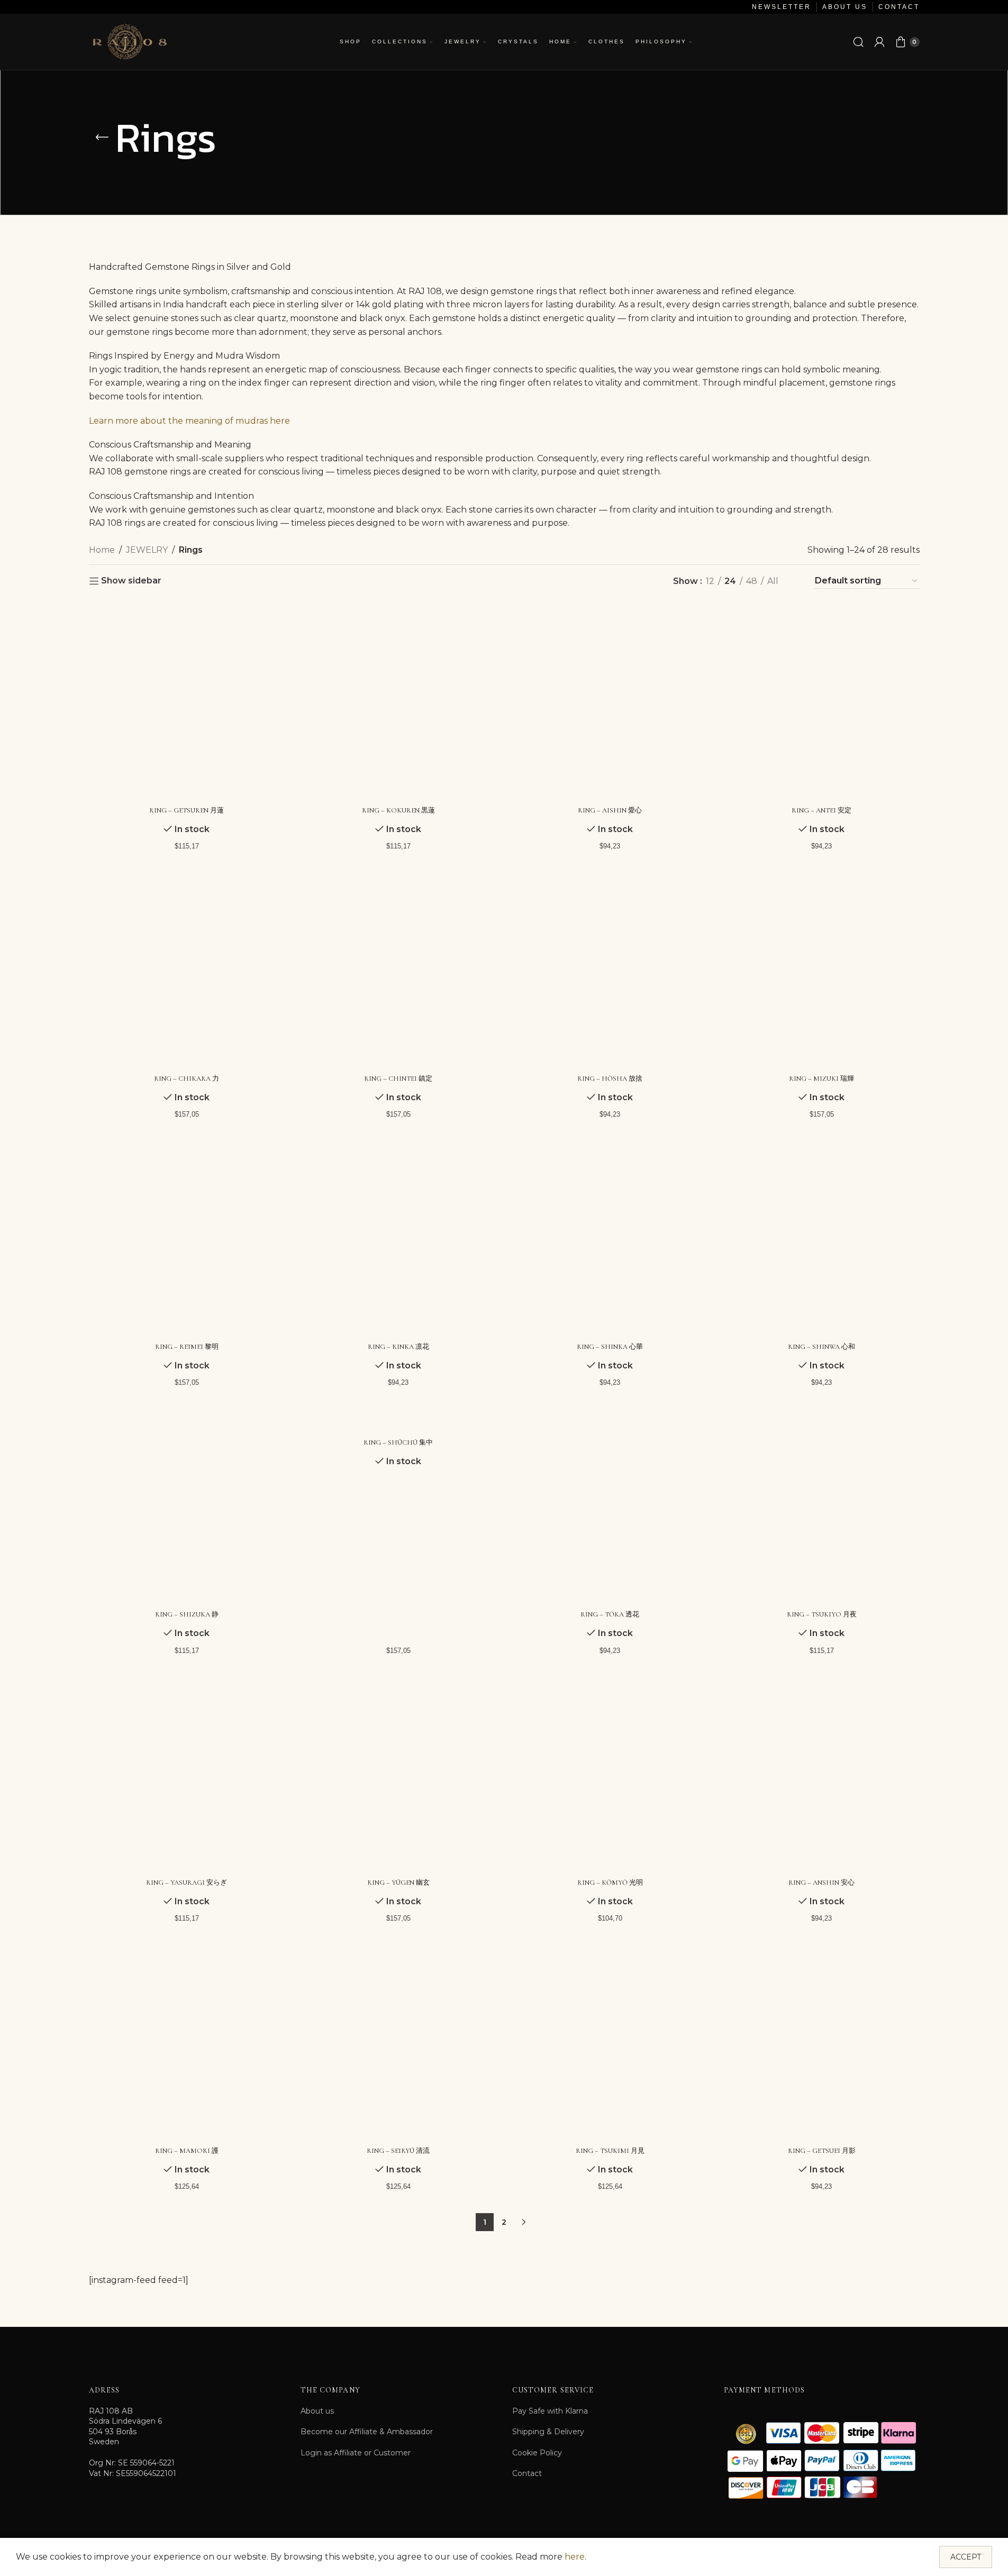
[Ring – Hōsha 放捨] (610, 971)
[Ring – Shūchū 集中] (398, 1421)
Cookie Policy (537, 2453)
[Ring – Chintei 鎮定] (398, 971)
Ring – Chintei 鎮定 (398, 1079)
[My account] (879, 42)
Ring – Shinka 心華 (610, 1347)
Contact (527, 2473)
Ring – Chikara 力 (187, 1079)
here (575, 2557)
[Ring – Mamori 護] (187, 2043)
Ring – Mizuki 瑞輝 (821, 1079)
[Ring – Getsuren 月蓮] (187, 702)
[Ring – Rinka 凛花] (398, 1239)
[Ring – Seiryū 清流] (398, 2043)
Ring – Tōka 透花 (610, 1614)
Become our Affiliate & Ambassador (367, 2432)
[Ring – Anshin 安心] (822, 1775)
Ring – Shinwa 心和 (821, 1347)
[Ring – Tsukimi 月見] (610, 2043)
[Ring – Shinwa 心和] (822, 1239)
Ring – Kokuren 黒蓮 (398, 810)
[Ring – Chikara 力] (187, 971)
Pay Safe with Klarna (550, 2411)
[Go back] (102, 138)
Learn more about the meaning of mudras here (189, 421)
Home (102, 550)
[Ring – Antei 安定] (822, 702)
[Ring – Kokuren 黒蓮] (398, 702)
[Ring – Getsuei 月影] (822, 2043)
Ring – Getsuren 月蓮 (187, 810)
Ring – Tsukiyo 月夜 (822, 1614)
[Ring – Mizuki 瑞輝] (822, 971)
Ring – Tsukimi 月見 (610, 2151)
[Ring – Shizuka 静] (187, 1507)
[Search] (858, 42)
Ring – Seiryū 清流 (398, 2151)
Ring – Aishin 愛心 (610, 810)
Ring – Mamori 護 (187, 2151)
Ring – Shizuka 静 (187, 1614)
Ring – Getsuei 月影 (822, 2151)
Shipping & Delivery (548, 2432)
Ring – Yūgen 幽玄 (398, 1883)
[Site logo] (129, 41)
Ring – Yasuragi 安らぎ (187, 1883)
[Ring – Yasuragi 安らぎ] (187, 1775)
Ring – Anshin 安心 (821, 1883)
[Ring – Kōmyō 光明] (610, 1775)
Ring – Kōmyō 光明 (610, 1883)
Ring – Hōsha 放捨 (610, 1079)
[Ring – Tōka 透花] (610, 1507)
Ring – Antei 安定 (821, 810)
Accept (966, 2557)
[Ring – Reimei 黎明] (187, 1239)
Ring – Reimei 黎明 (187, 1347)
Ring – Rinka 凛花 (398, 1347)
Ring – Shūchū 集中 (398, 1442)
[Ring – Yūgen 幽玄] (398, 1775)
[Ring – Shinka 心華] (610, 1239)
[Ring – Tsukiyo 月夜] (822, 1507)
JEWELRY (147, 550)
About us (317, 2411)
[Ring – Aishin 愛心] (610, 702)
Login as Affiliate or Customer (356, 2453)
